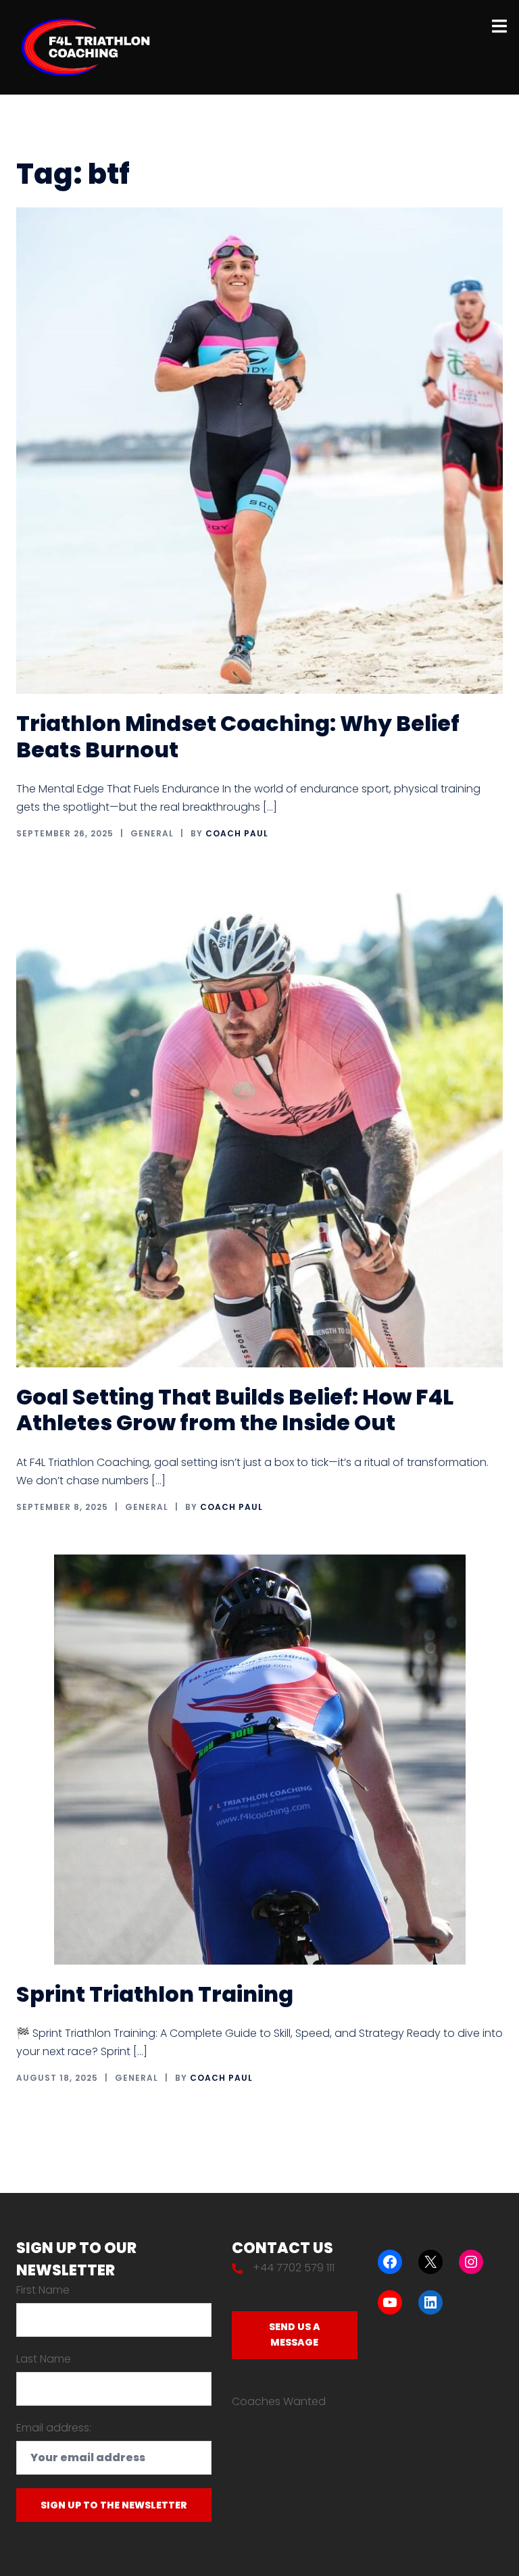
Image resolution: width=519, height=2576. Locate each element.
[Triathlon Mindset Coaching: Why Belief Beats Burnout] (259, 450)
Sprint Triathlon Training (155, 1994)
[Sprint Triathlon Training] (260, 1759)
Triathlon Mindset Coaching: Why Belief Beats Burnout (238, 736)
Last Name (44, 2359)
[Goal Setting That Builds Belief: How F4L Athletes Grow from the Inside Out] (259, 1123)
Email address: (54, 2428)
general (152, 833)
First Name (43, 2290)
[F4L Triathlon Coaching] (86, 46)
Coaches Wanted (279, 2401)
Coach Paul (237, 833)
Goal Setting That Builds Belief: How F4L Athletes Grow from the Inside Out (235, 1410)
